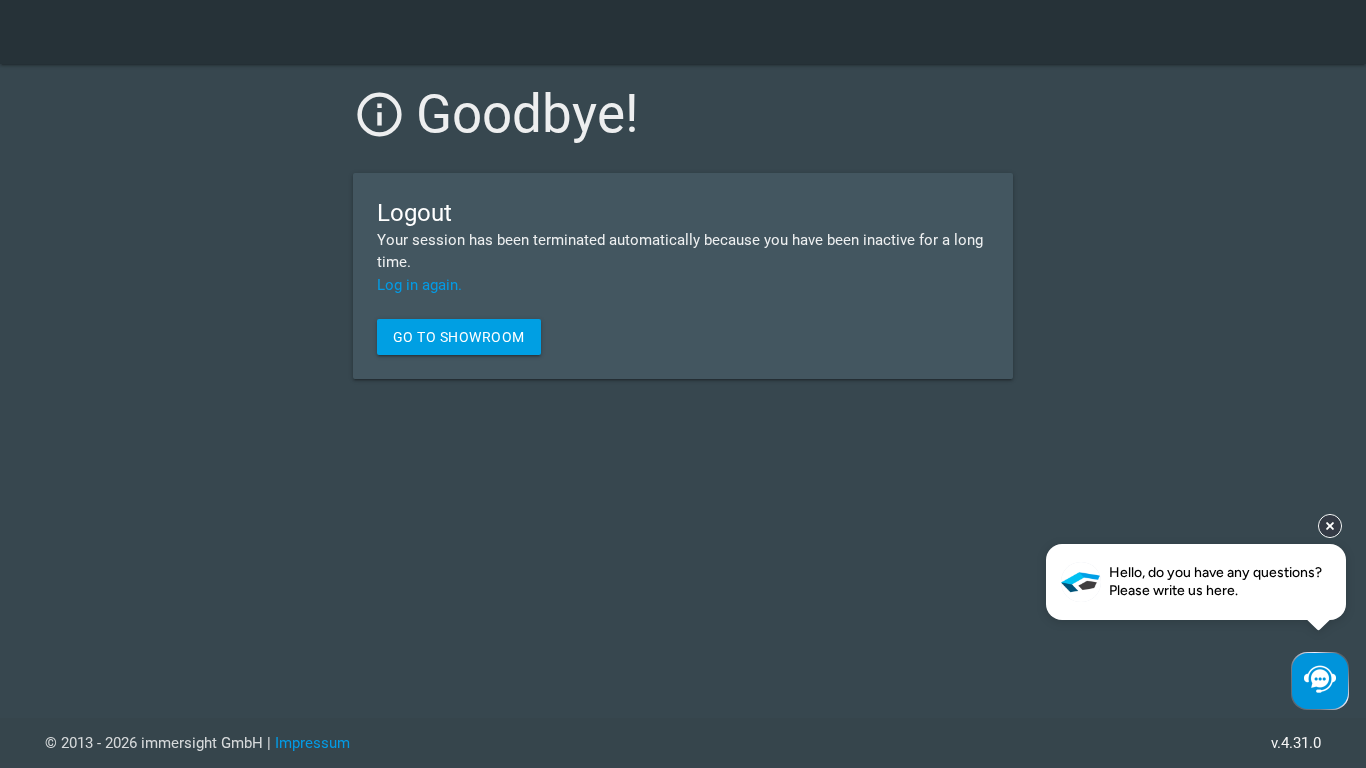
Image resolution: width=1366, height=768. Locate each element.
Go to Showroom (459, 337)
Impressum (312, 743)
